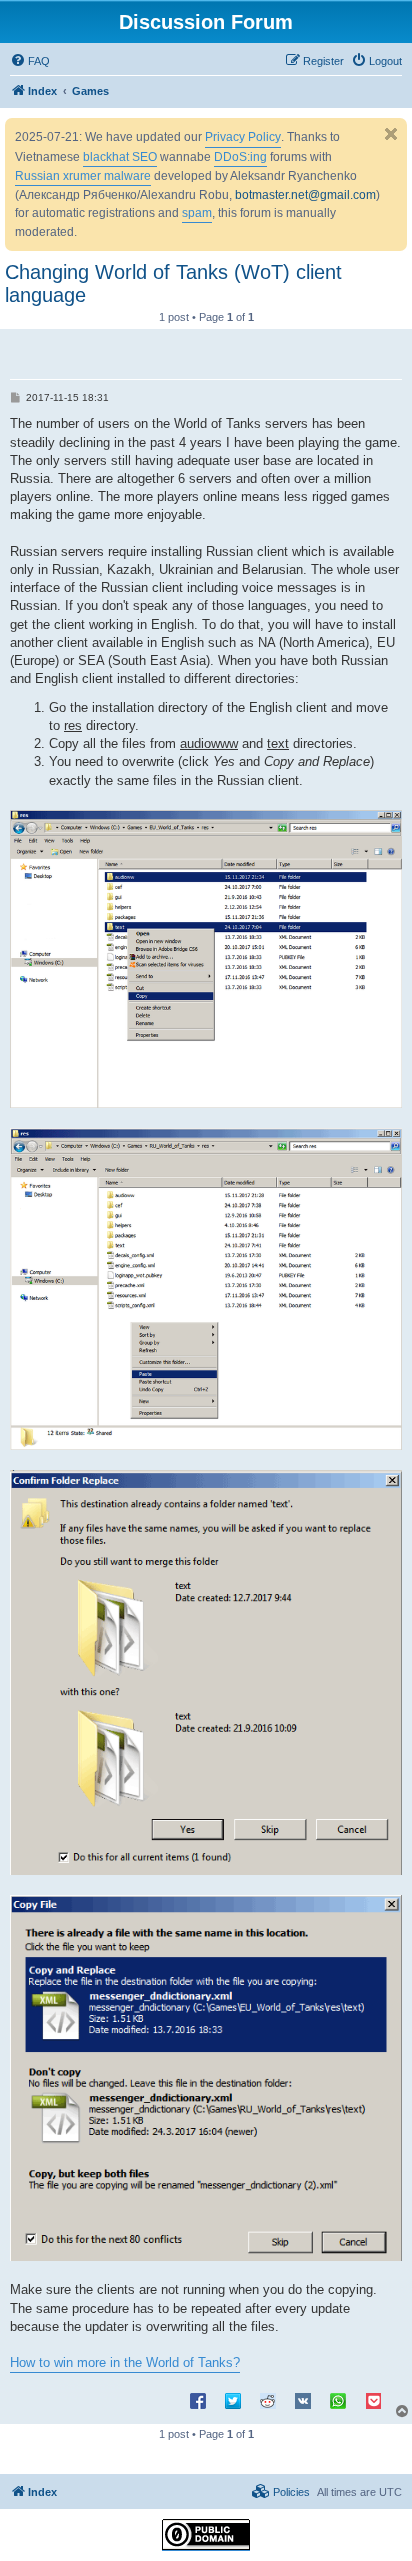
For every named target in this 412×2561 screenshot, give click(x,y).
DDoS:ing (240, 157)
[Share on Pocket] (373, 2400)
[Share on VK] (303, 2400)
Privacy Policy (243, 137)
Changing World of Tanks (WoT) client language (173, 283)
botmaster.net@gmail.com (305, 195)
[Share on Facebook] (198, 2400)
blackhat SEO (120, 157)
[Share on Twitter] (233, 2400)
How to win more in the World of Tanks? (125, 2362)
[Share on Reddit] (268, 2400)
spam (197, 213)
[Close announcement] (391, 134)
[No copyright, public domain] (206, 2535)
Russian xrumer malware (83, 176)
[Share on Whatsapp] (338, 2400)
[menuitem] (30, 61)
